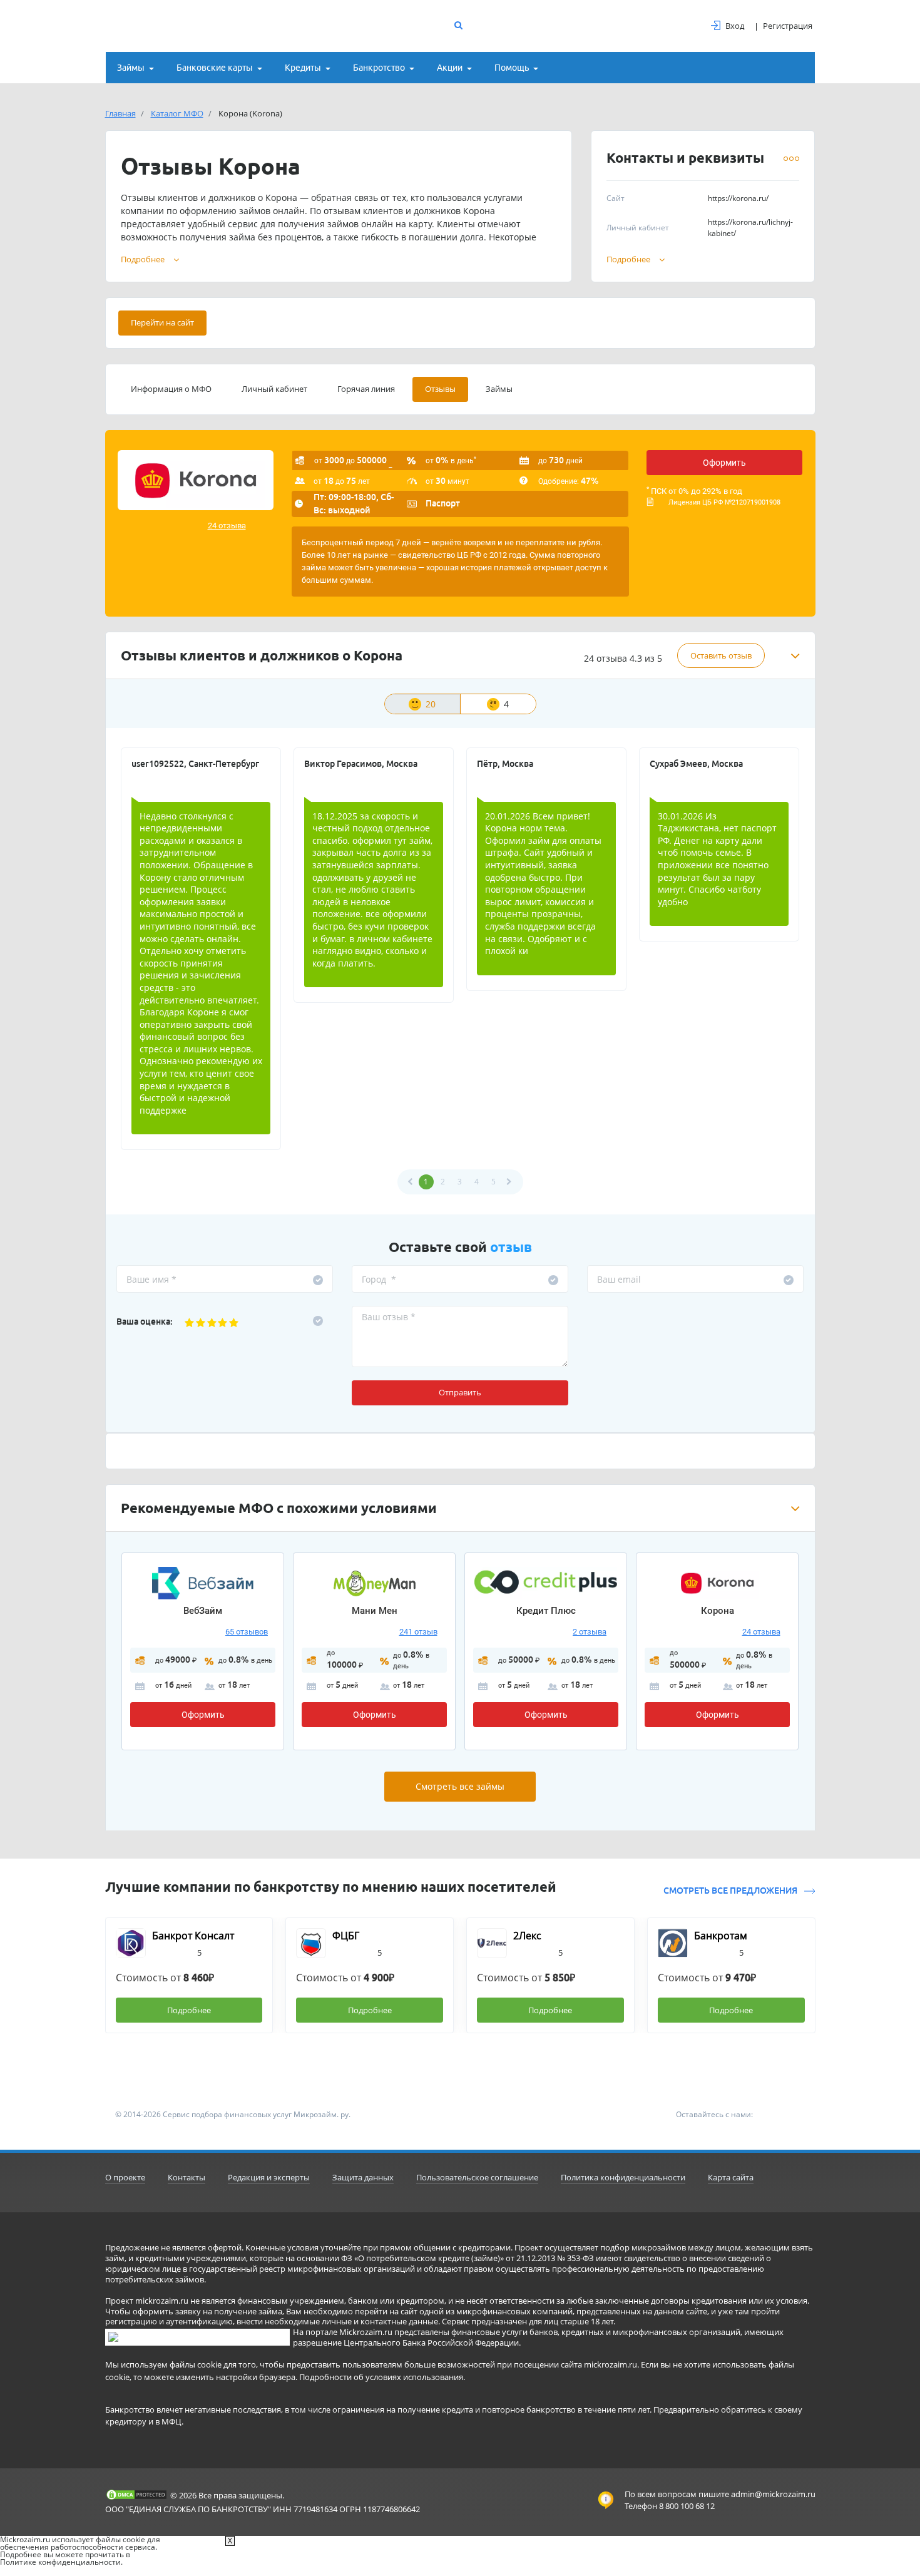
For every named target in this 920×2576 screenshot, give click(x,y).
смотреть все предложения (731, 1891)
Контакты (187, 2177)
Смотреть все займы (460, 1786)
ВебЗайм (203, 1611)
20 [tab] (431, 704)
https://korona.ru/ (738, 198)
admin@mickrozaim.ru (773, 2494)
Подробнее (628, 259)
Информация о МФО (171, 389)
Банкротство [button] (379, 68)
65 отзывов (247, 1632)
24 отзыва (227, 526)
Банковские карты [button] (215, 68)
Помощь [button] (512, 68)
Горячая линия (366, 389)
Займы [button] (131, 68)
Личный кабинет (274, 389)
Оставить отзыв (721, 655)
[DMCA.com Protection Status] (136, 2495)
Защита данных (363, 2177)
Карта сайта (731, 2177)
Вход (735, 26)
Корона (718, 1611)
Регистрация (788, 26)
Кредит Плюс (546, 1611)
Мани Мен (375, 1611)
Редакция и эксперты (269, 2177)
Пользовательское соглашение (477, 2177)
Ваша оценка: (145, 1321)
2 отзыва (590, 1632)
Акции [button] (450, 68)
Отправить (460, 1392)
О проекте (125, 2177)
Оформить (724, 463)
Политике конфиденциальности (60, 2562)
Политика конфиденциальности (623, 2177)
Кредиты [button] (303, 68)
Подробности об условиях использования (381, 2377)
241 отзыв (418, 1632)
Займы (499, 389)
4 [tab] (506, 704)
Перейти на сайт (162, 322)
